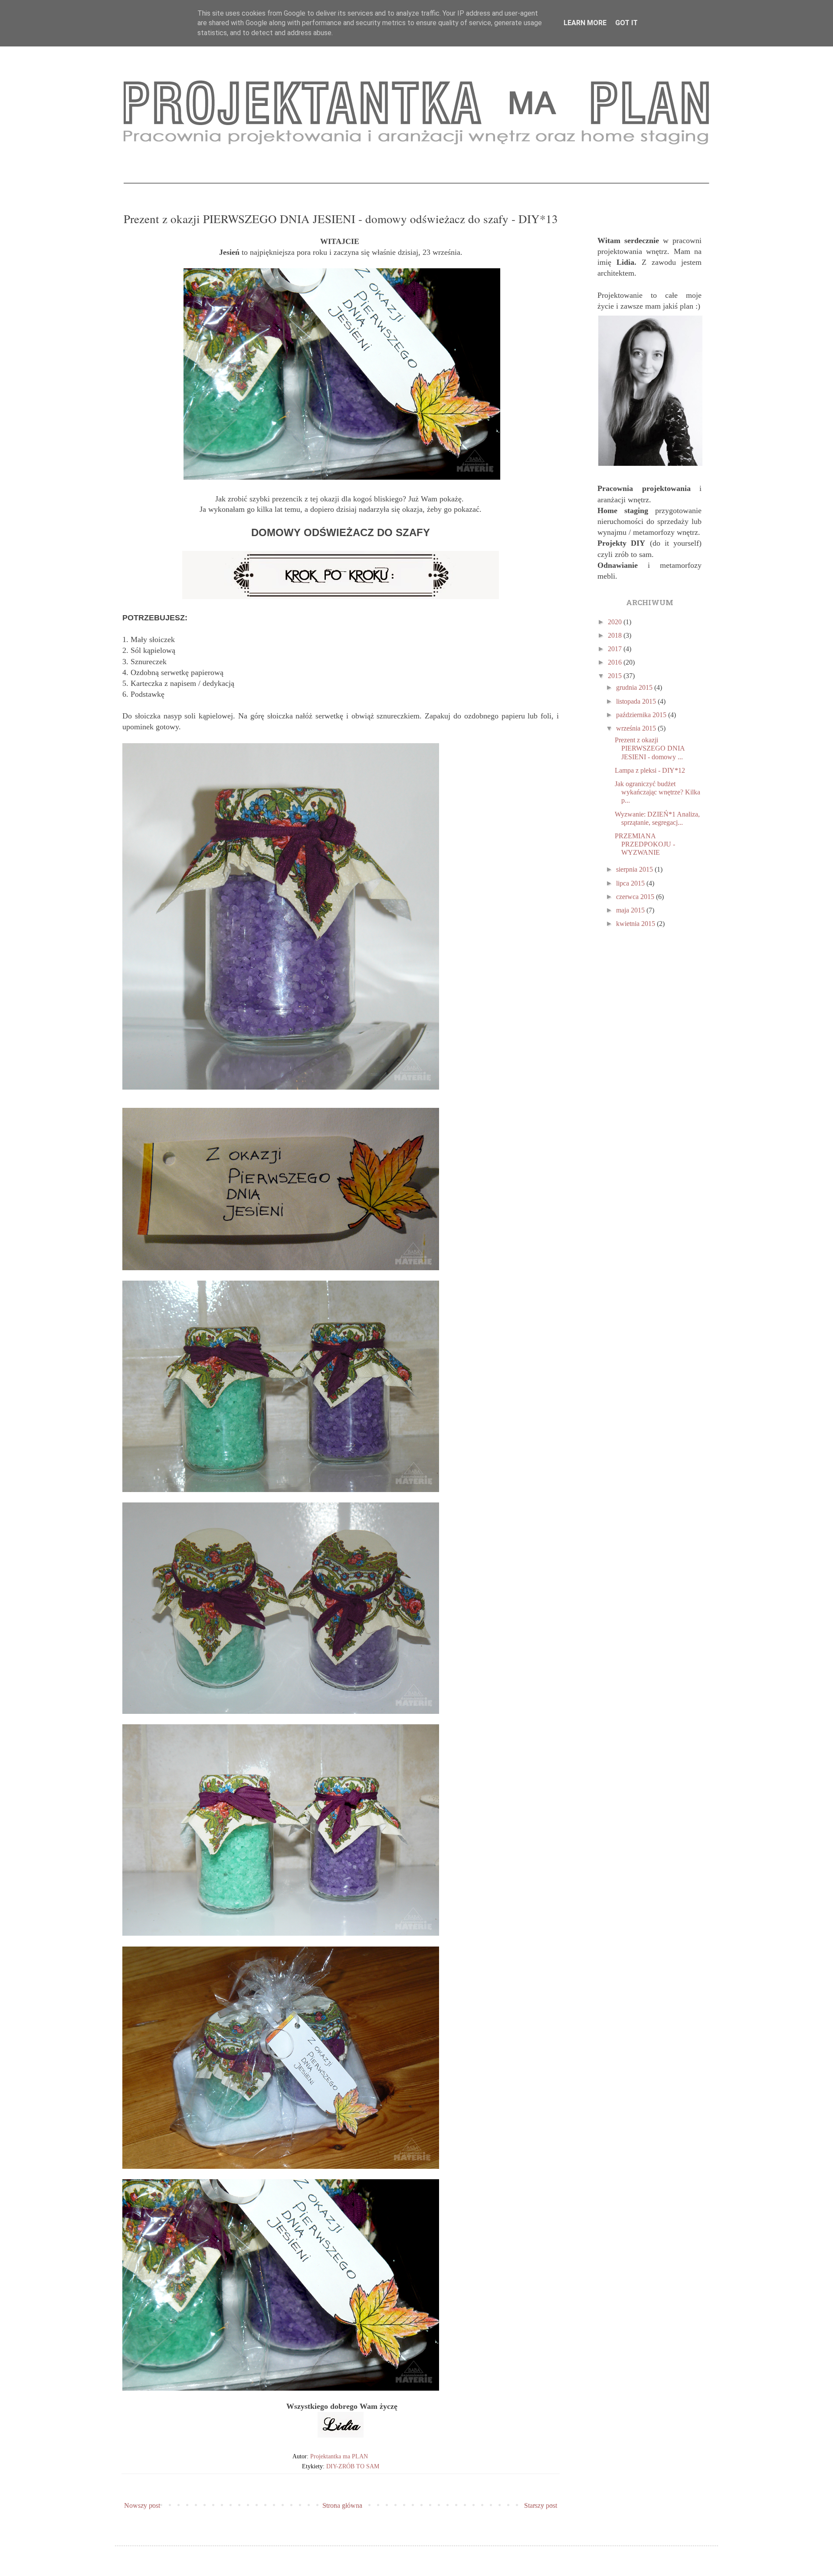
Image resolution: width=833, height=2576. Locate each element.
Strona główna (342, 2505)
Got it (626, 23)
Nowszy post (142, 2505)
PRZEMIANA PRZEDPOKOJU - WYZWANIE (645, 844)
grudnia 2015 (635, 687)
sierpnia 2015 (635, 869)
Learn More (585, 23)
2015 (616, 676)
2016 (616, 662)
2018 (616, 635)
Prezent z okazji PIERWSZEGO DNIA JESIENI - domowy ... (650, 748)
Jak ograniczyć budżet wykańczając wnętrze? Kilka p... (658, 792)
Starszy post (541, 2505)
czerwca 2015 (636, 897)
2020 (616, 622)
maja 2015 (631, 910)
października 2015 (642, 715)
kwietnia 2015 (636, 924)
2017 (616, 649)
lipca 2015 (631, 883)
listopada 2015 (637, 701)
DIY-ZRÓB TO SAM (353, 2466)
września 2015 (637, 728)
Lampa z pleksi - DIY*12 (650, 770)
